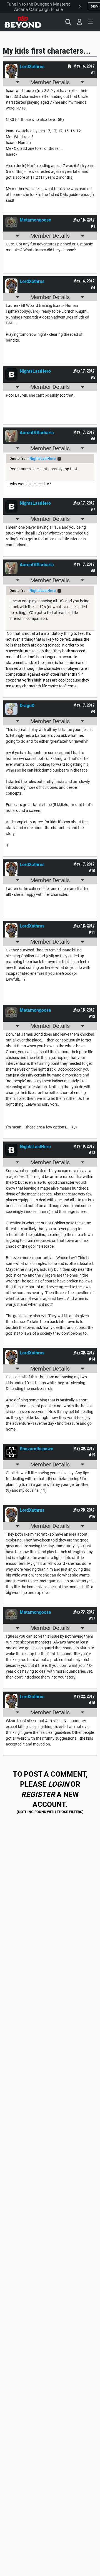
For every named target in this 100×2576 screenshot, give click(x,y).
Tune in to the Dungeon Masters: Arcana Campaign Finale (38, 7)
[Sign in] (79, 22)
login (58, 1784)
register (38, 1794)
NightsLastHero (43, 459)
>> (59, 459)
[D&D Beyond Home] (23, 22)
